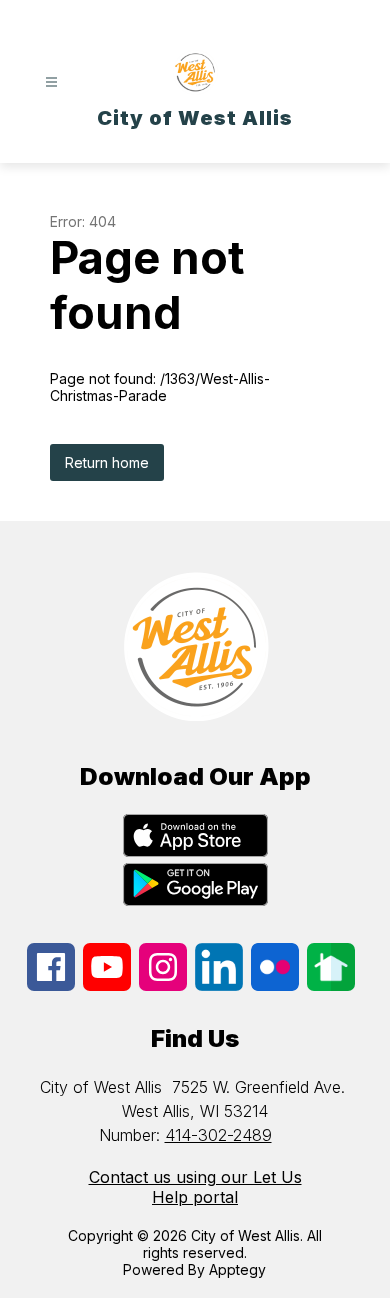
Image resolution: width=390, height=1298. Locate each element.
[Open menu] (51, 82)
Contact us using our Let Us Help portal (195, 1187)
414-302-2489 (218, 1135)
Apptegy (237, 1269)
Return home (107, 462)
